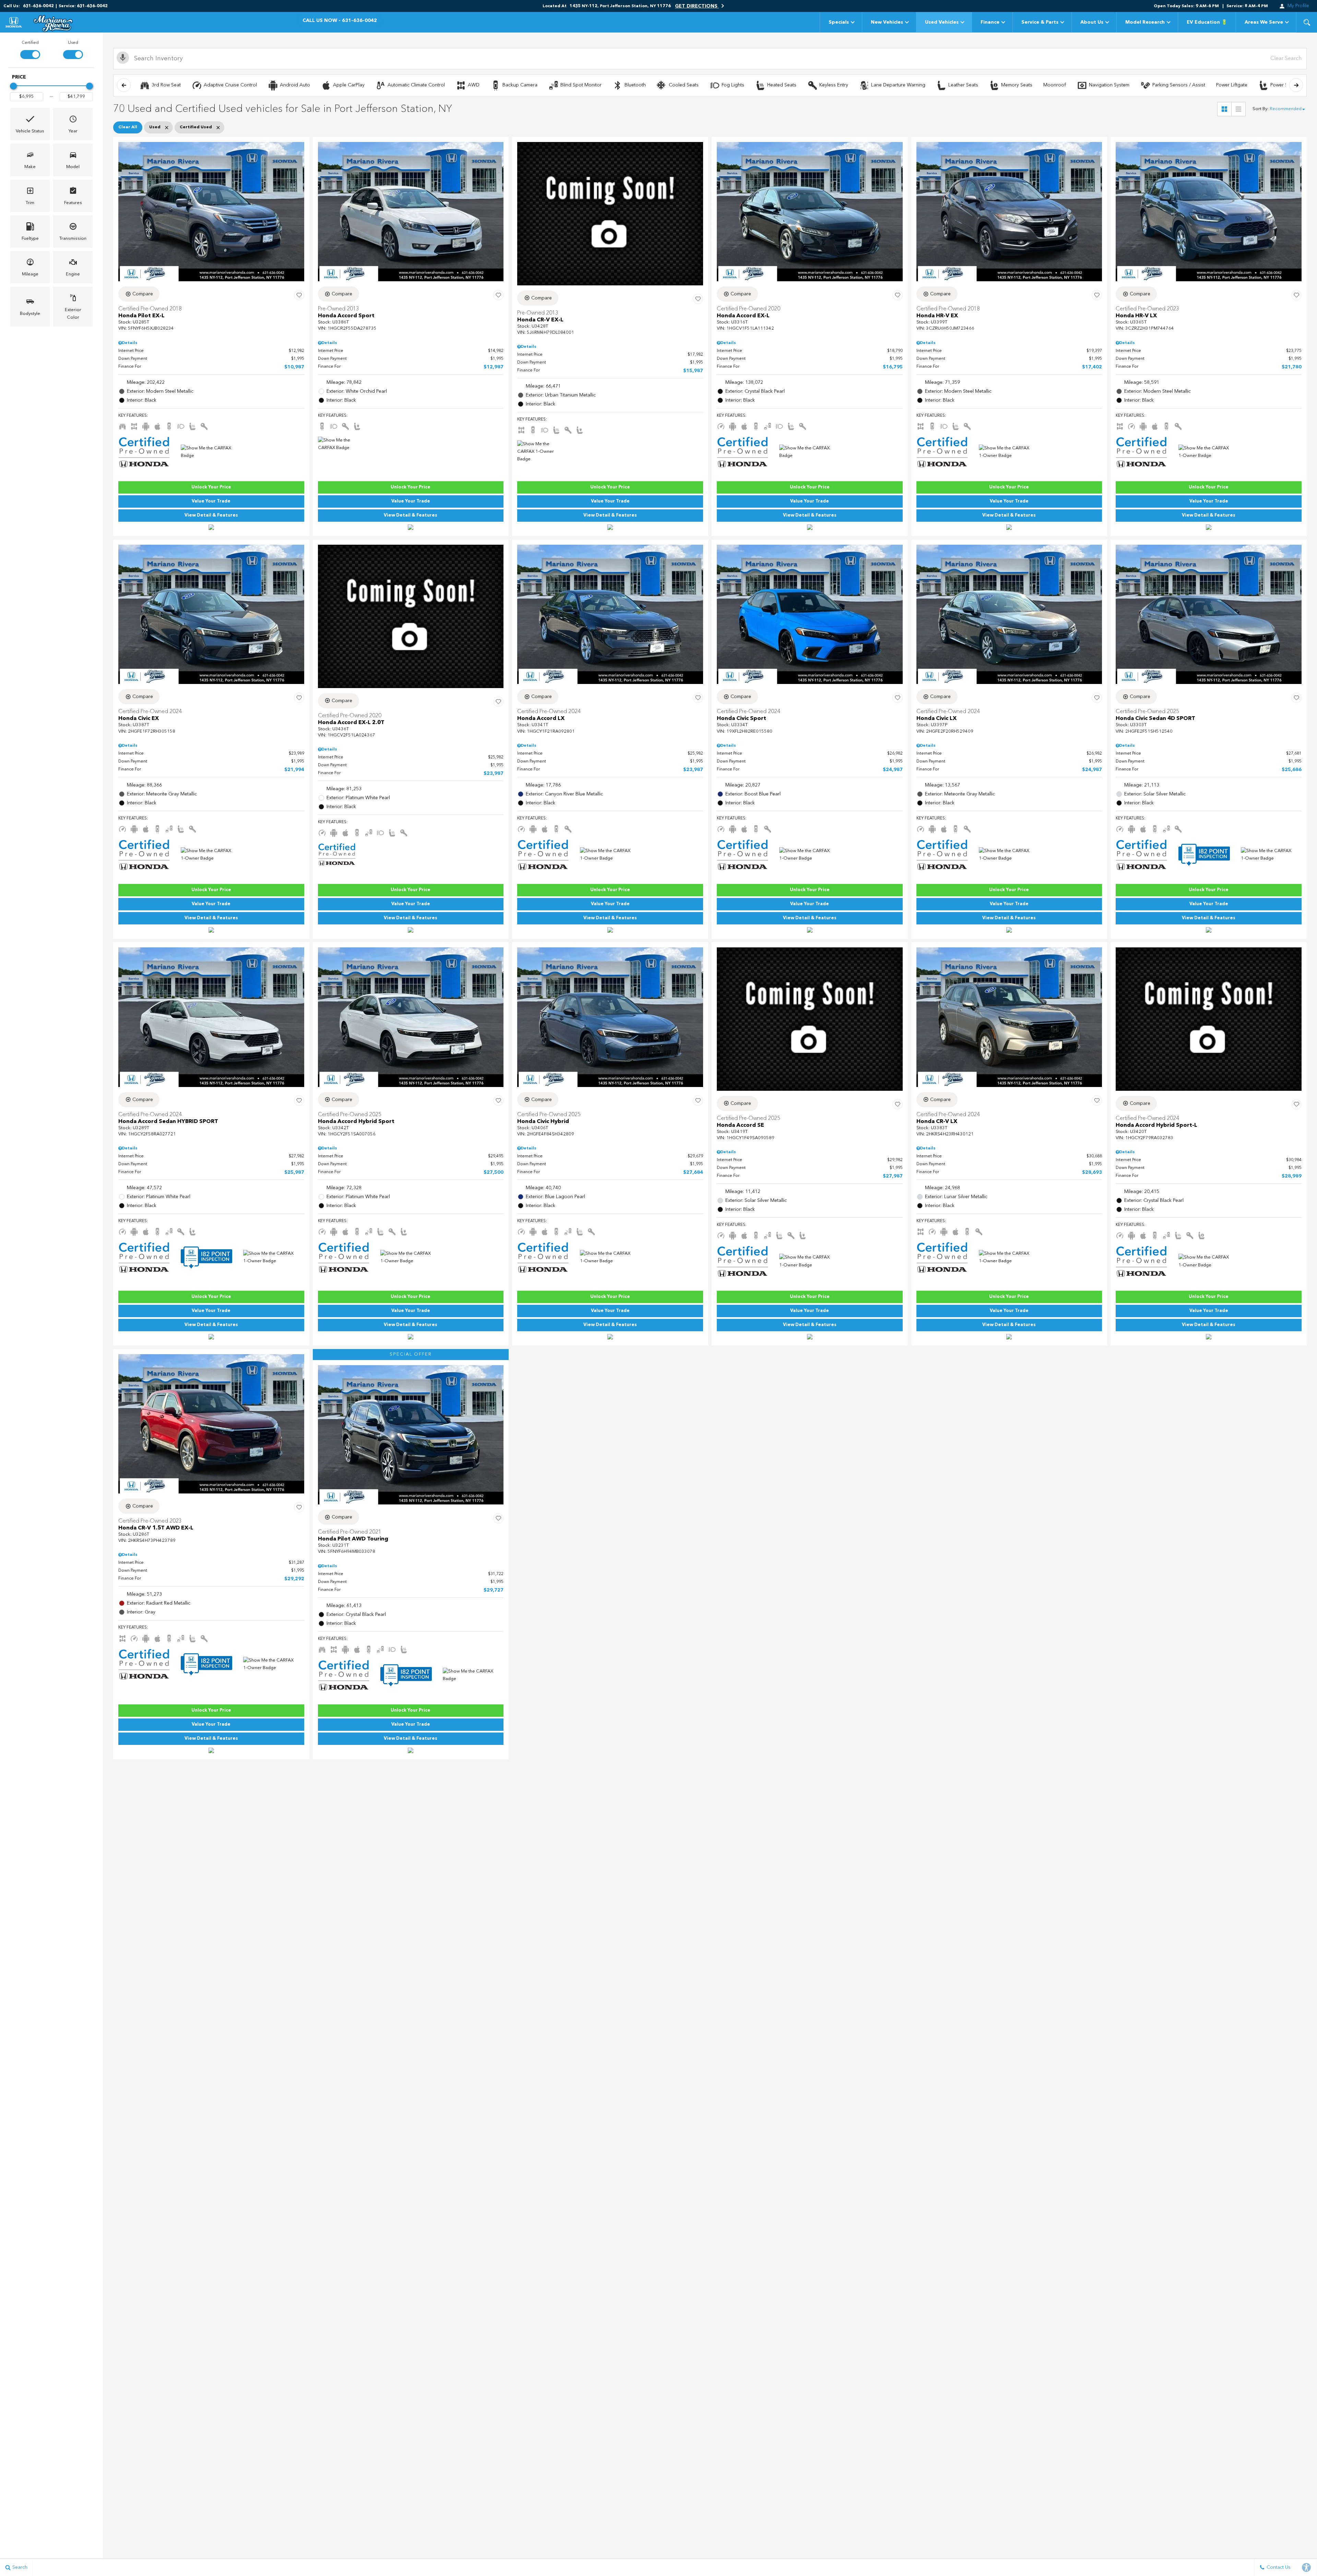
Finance (990, 22)
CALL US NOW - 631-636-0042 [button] (340, 21)
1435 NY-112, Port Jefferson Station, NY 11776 (620, 6)
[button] (1307, 22)
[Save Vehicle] (299, 295)
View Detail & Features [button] (211, 515)
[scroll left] (124, 85)
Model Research (1145, 22)
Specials (839, 22)
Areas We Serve (1264, 22)
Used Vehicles (942, 22)
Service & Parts (1040, 22)
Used (73, 43)
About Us (1092, 22)
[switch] (30, 49)
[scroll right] (1296, 85)
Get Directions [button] (697, 6)
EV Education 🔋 (1207, 22)
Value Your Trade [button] (211, 501)
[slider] (13, 86)
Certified (30, 43)
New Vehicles (887, 22)
